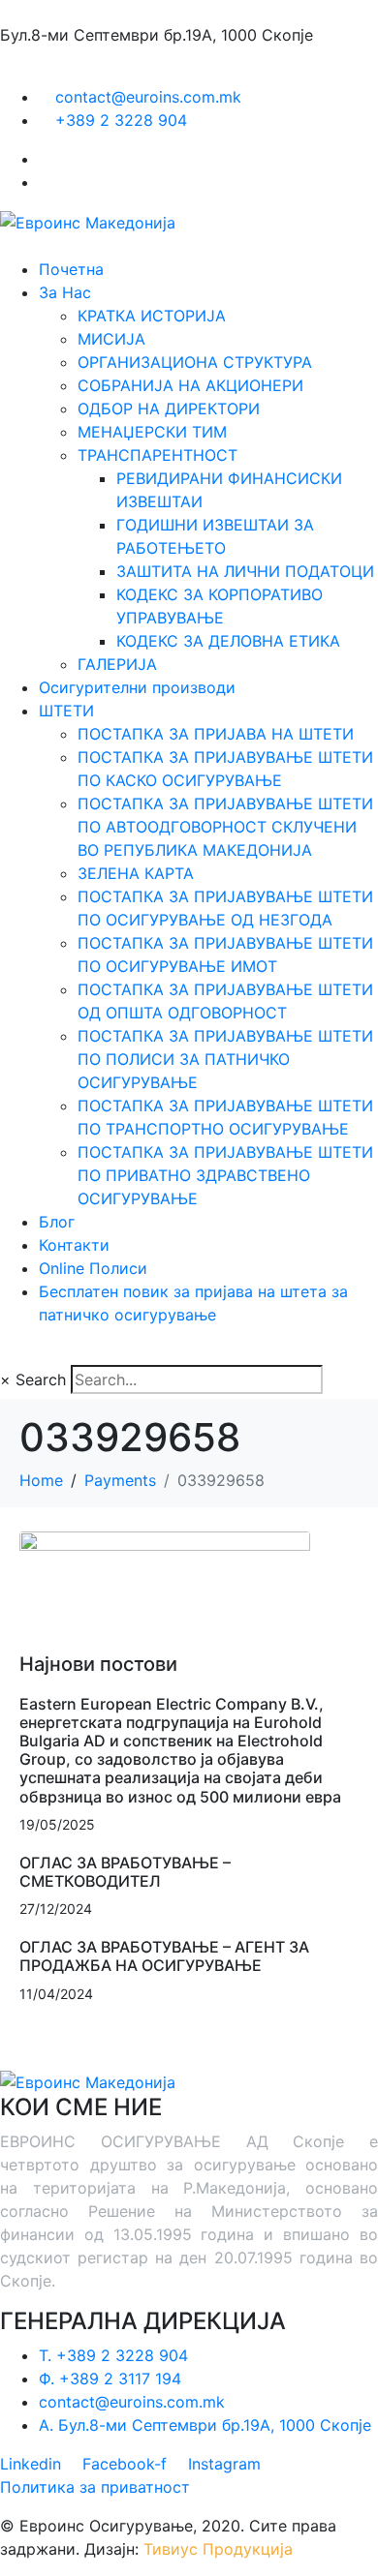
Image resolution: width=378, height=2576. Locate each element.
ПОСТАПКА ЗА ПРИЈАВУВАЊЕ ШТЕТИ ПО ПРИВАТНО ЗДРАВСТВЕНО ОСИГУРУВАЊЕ (225, 1175)
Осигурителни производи (137, 687)
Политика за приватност (95, 2487)
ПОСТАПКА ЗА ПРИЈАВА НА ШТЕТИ (216, 734)
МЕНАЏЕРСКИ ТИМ (152, 432)
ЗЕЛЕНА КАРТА (136, 873)
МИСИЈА (111, 339)
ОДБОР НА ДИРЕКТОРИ (169, 409)
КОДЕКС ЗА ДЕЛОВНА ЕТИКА (228, 641)
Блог (57, 1222)
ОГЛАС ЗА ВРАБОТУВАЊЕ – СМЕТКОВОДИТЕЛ (125, 1872)
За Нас (65, 292)
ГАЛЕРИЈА (117, 664)
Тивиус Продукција (218, 2549)
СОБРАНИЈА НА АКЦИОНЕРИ (190, 385)
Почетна (71, 269)
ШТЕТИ (66, 711)
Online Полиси (93, 1268)
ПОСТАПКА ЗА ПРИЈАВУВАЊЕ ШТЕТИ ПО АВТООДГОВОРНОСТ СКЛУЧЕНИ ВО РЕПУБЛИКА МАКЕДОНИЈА (225, 827)
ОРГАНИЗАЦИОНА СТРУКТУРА (195, 362)
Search (41, 1379)
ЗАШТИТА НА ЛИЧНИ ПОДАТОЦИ (245, 571)
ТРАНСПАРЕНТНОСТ (157, 455)
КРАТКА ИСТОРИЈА (152, 316)
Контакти (74, 1245)
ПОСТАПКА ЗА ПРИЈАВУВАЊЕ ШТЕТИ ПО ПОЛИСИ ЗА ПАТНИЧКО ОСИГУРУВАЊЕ (225, 1059)
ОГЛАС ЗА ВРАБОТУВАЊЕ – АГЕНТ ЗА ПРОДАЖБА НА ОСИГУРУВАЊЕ (164, 1956)
